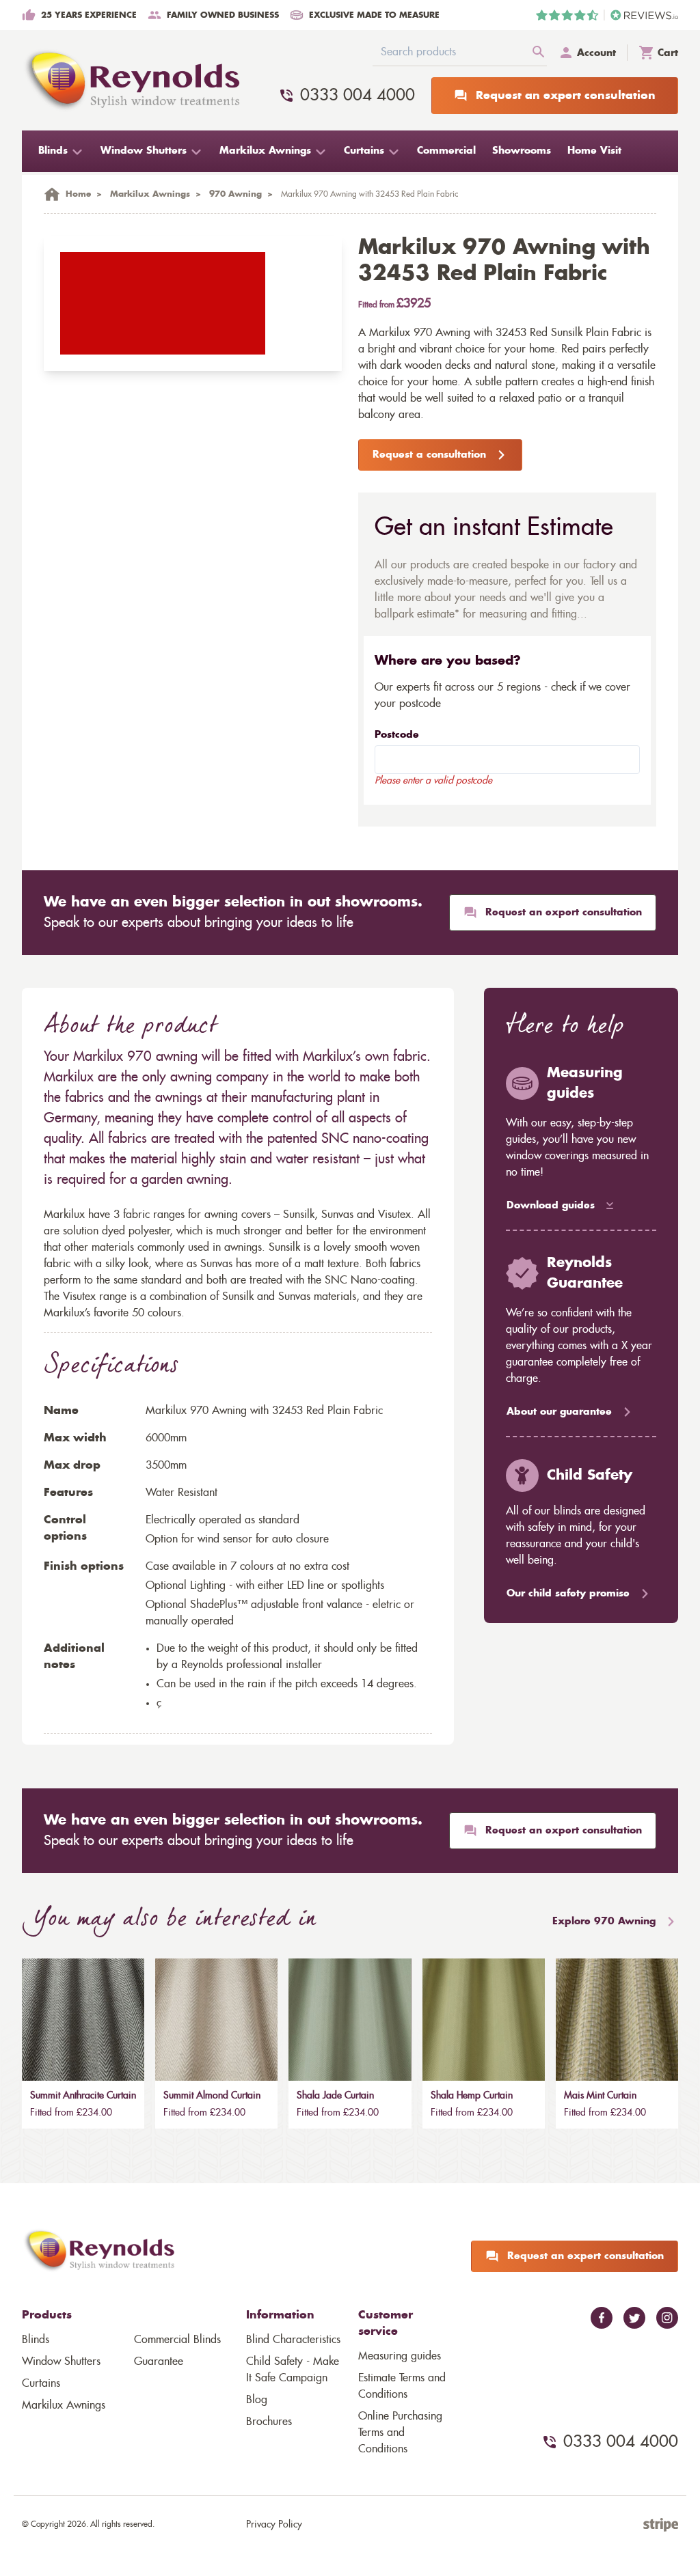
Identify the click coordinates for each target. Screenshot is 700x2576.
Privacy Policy (274, 2525)
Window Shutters (61, 2362)
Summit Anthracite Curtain (83, 2096)
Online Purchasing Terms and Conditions (400, 2433)
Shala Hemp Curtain (472, 2096)
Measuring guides (400, 2356)
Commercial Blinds (177, 2340)
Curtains (41, 2383)
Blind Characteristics (293, 2340)
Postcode (397, 735)
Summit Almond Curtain (212, 2096)
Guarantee (159, 2362)
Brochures (269, 2422)
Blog (257, 2400)
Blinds (36, 2340)
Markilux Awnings (64, 2405)
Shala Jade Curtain (335, 2096)
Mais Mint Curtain (600, 2096)
